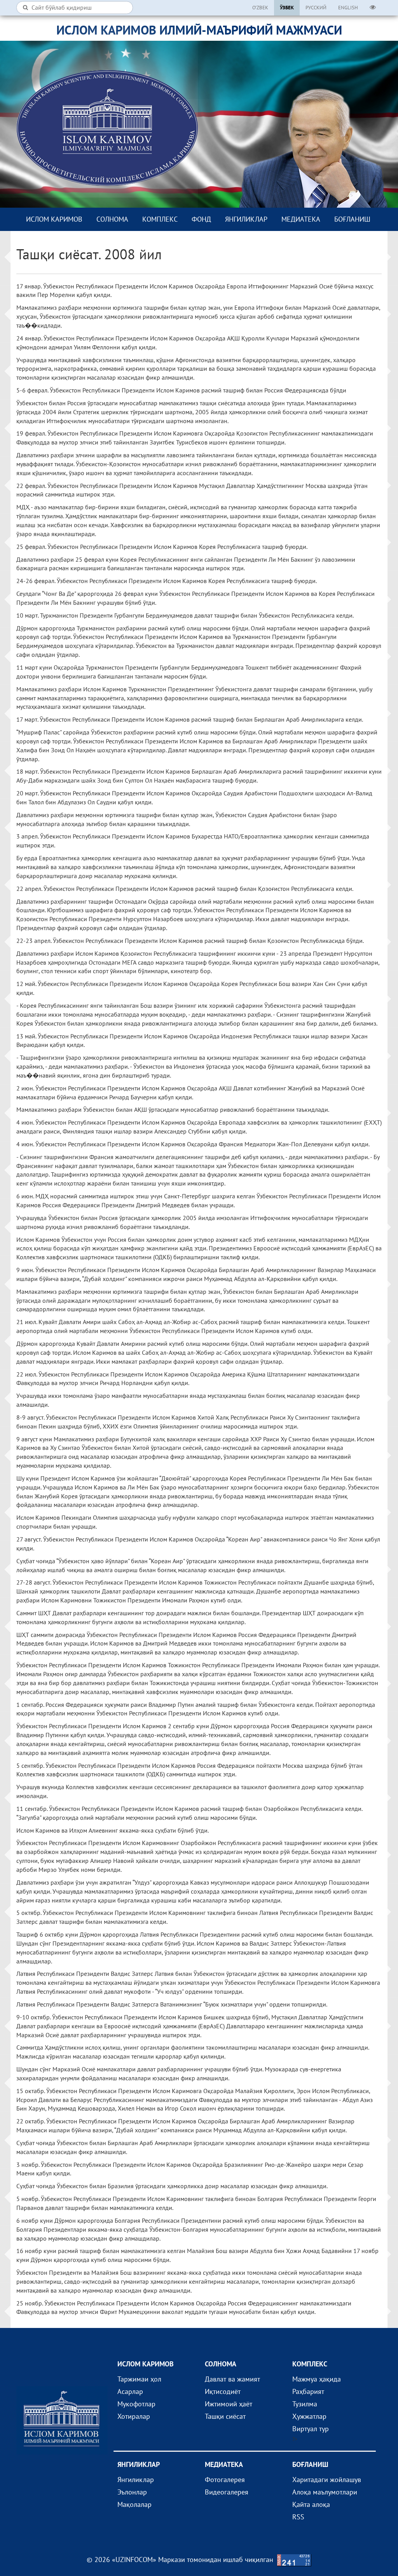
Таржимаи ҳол (139, 2379)
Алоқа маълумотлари (325, 2492)
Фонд (201, 219)
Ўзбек (287, 8)
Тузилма (305, 2404)
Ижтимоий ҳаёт (229, 2404)
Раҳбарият (308, 2391)
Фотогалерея (225, 2480)
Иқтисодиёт (223, 2391)
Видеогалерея (227, 2492)
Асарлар (130, 2391)
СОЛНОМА (112, 219)
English (348, 8)
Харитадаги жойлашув (327, 2480)
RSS (298, 2517)
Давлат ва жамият (232, 2379)
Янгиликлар (246, 219)
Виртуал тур (311, 2429)
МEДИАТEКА (301, 219)
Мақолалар (134, 2504)
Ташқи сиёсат (225, 2416)
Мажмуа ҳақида (317, 2379)
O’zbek (260, 8)
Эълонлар (132, 2492)
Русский (316, 8)
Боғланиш (352, 219)
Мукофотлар (136, 2404)
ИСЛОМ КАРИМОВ (54, 219)
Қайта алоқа (311, 2504)
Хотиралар (134, 2416)
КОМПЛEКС (160, 219)
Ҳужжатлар (309, 2416)
